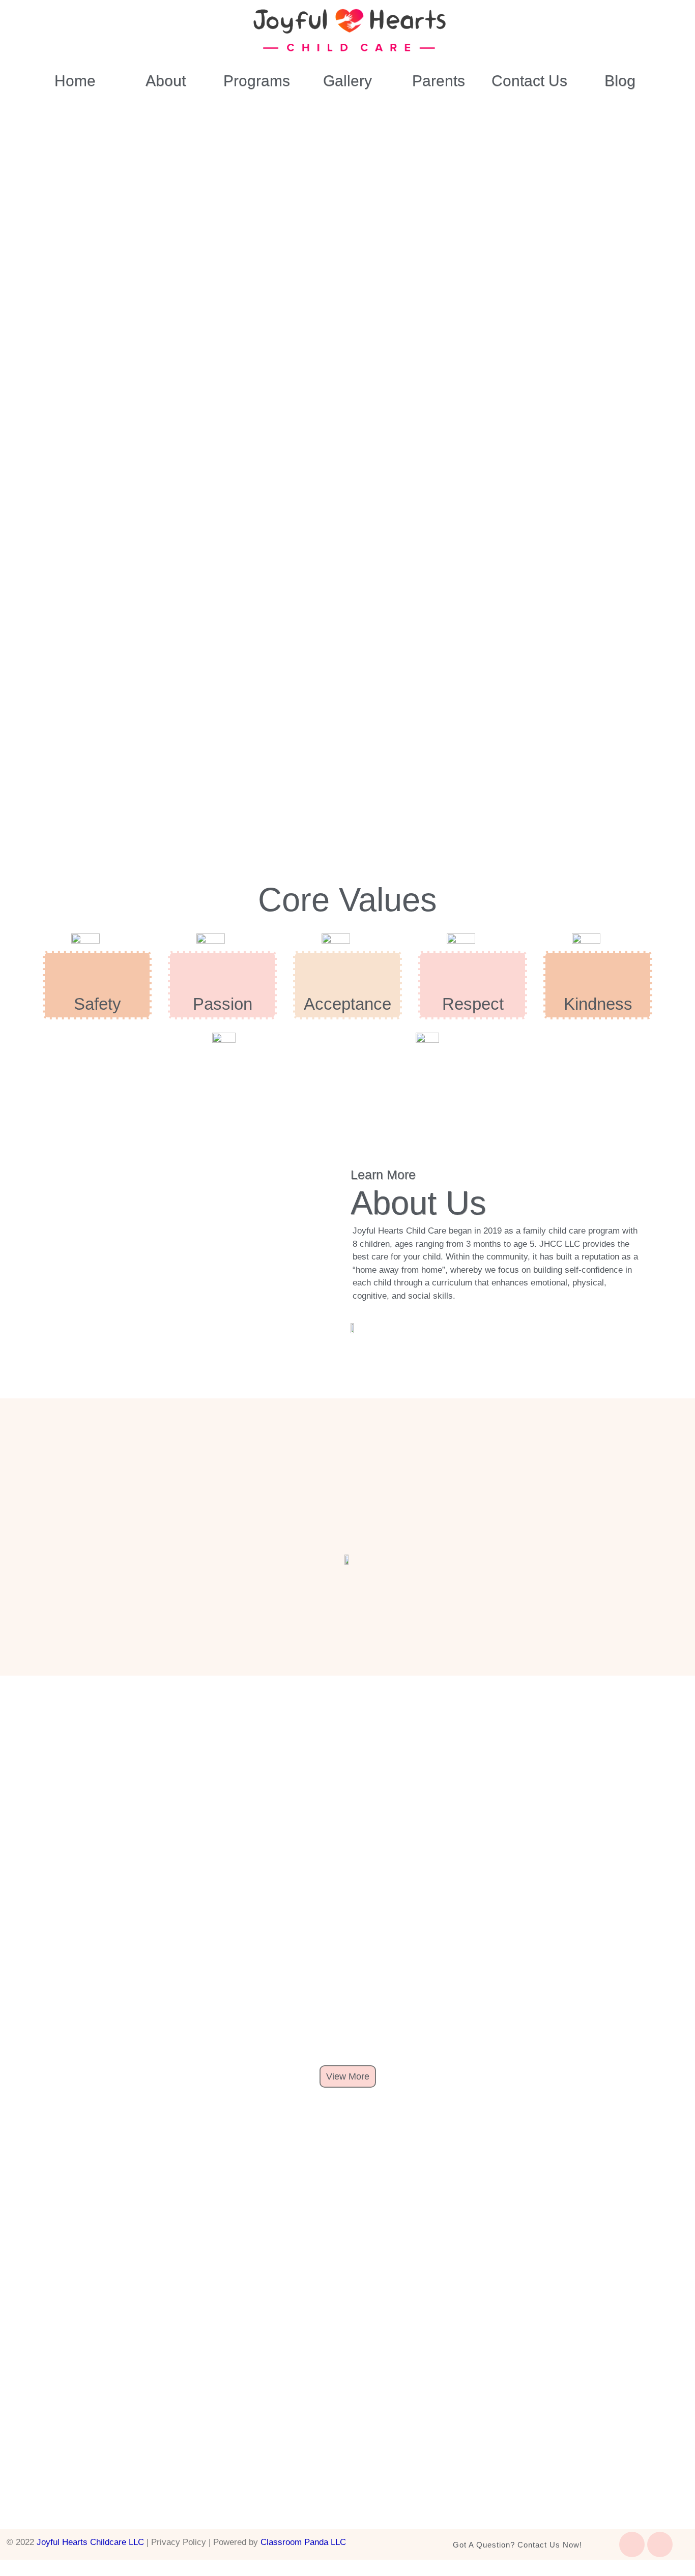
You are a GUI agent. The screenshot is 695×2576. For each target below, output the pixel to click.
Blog (620, 81)
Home (75, 81)
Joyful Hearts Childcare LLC (90, 2542)
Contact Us (529, 81)
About (166, 81)
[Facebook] (632, 2544)
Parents (439, 81)
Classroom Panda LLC (303, 2542)
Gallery (347, 81)
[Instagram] (660, 2544)
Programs (257, 81)
